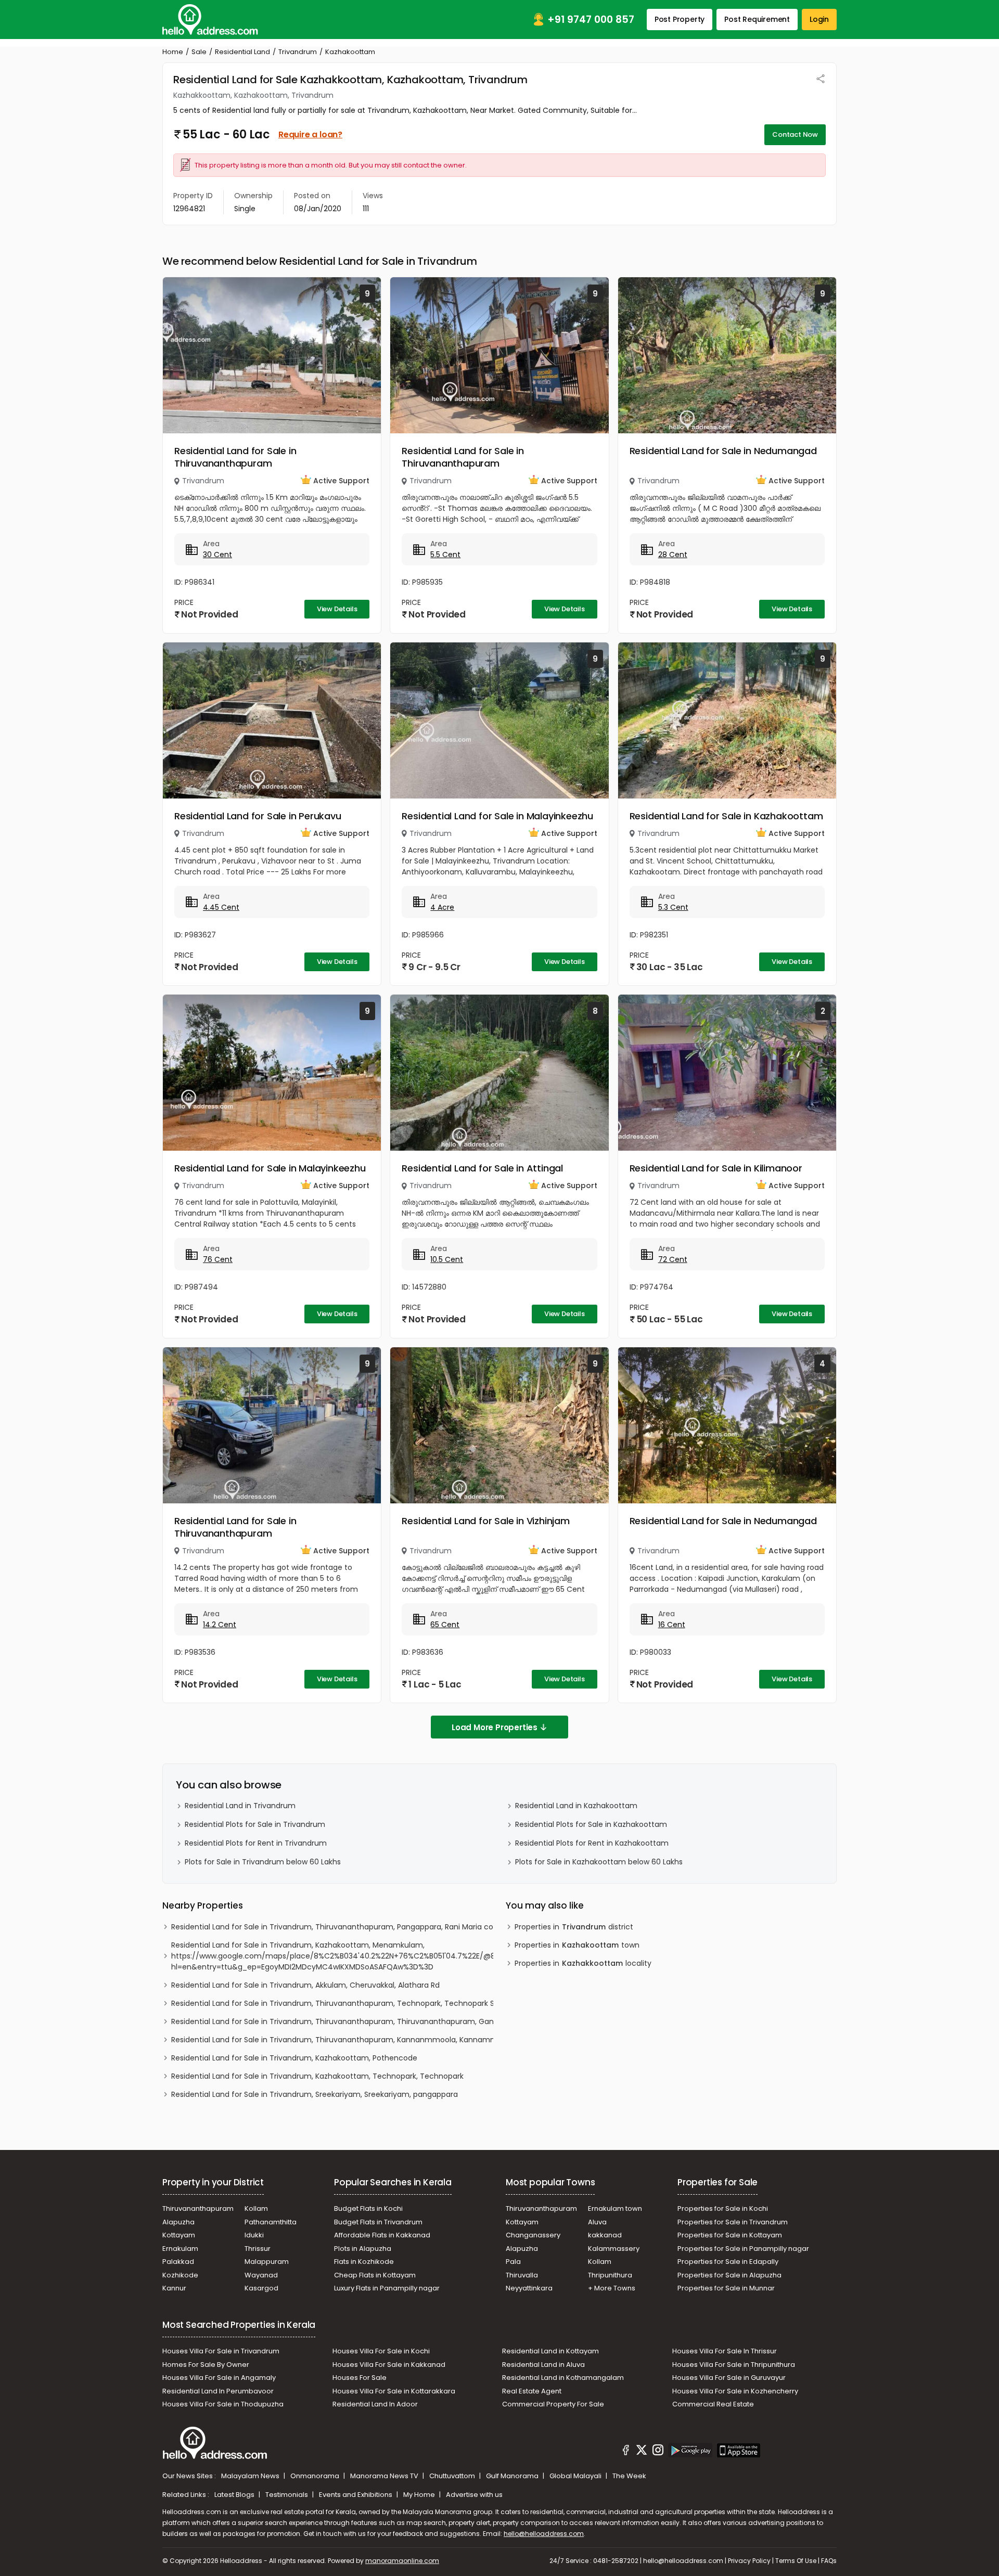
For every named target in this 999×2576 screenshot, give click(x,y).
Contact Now (795, 134)
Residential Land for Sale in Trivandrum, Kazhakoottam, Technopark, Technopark (317, 2076)
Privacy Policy (749, 2561)
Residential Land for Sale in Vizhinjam (485, 1521)
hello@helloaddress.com (544, 2534)
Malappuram (267, 2262)
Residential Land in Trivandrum (240, 1806)
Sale (199, 52)
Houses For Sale (360, 2378)
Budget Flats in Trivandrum (378, 2222)
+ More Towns (612, 2288)
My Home (420, 2495)
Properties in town (577, 1945)
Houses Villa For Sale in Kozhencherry (735, 2391)
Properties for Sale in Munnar (726, 2288)
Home (173, 52)
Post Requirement (757, 19)
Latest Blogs (235, 2495)
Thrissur (258, 2249)
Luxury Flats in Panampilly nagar (387, 2288)
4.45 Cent (221, 907)
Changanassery (533, 2235)
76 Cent (218, 1259)
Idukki (254, 2235)
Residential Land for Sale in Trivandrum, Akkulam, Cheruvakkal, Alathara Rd (305, 1985)
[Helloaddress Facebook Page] (626, 2452)
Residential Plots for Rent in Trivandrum (256, 1843)
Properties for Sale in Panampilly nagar (743, 2249)
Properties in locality (583, 1963)
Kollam (256, 2208)
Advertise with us (474, 2495)
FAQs (829, 2561)
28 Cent (673, 555)
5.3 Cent (673, 907)
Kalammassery (614, 2249)
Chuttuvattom (453, 2476)
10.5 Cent (447, 1259)
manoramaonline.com (402, 2561)
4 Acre (442, 907)
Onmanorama (316, 2476)
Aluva (597, 2222)
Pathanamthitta (271, 2222)
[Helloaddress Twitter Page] (642, 2452)
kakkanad (605, 2235)
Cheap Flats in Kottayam (375, 2275)
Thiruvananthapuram (198, 2208)
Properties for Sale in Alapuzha (729, 2275)
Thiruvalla (522, 2275)
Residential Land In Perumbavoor (218, 2391)
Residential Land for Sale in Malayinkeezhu (497, 816)
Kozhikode (180, 2275)
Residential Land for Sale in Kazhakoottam (726, 816)
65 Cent (445, 1625)
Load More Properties (495, 1727)
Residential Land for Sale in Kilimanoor (716, 1168)
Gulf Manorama (513, 2476)
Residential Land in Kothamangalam (563, 2378)
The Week (629, 2476)
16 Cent (672, 1625)
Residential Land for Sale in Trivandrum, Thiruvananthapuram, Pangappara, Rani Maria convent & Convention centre (382, 1927)
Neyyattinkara (529, 2288)
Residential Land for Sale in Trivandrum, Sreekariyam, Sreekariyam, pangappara (315, 2094)
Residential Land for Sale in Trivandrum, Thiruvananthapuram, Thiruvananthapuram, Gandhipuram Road (360, 2021)
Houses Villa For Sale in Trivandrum (221, 2351)
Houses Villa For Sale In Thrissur (725, 2351)
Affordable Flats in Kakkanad (382, 2235)
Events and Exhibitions (356, 2495)
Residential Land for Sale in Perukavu (258, 816)
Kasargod (261, 2288)
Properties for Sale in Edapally (728, 2262)
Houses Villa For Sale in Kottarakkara (394, 2391)
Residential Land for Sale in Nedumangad (723, 451)
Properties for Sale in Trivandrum (733, 2222)
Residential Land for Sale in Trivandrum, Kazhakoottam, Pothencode (294, 2058)
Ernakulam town (615, 2208)
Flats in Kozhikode (364, 2262)
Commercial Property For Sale (553, 2404)
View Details (337, 609)
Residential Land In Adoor (375, 2404)
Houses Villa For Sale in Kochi (381, 2351)
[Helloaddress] (210, 20)
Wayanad (261, 2275)
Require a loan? (310, 134)
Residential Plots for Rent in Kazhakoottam (592, 1843)
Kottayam (179, 2235)
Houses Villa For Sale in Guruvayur (729, 2378)
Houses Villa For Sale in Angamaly (219, 2378)
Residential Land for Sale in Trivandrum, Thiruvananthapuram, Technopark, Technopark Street (342, 2003)
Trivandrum (298, 52)
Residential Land (242, 52)
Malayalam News (251, 2476)
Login (819, 19)
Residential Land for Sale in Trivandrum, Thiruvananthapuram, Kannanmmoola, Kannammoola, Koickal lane (366, 2040)
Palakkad (178, 2262)
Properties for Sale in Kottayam (730, 2235)
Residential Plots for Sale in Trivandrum (255, 1824)
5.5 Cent (445, 555)
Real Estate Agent (532, 2391)
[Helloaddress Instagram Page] (658, 2452)
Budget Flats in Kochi (368, 2208)
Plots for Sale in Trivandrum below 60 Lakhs (263, 1862)
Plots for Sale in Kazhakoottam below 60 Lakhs (599, 1862)
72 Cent (673, 1259)
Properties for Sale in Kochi (723, 2208)
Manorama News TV (385, 2476)
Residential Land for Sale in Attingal (482, 1168)
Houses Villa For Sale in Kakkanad (389, 2365)
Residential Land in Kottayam (550, 2351)
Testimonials (287, 2495)
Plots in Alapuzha (363, 2249)
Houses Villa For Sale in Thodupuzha (223, 2404)
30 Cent (217, 555)
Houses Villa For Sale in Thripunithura (734, 2365)
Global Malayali (576, 2476)
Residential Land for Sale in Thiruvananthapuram (235, 457)
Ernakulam (180, 2249)
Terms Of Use (796, 2561)
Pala (513, 2262)
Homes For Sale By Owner (206, 2365)
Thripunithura (610, 2275)
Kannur (174, 2288)
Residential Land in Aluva (543, 2365)
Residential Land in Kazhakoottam (576, 1806)
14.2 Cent (220, 1625)
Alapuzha (178, 2222)
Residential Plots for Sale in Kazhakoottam (591, 1824)
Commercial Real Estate (713, 2404)
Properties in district (574, 1927)
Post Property (680, 19)
